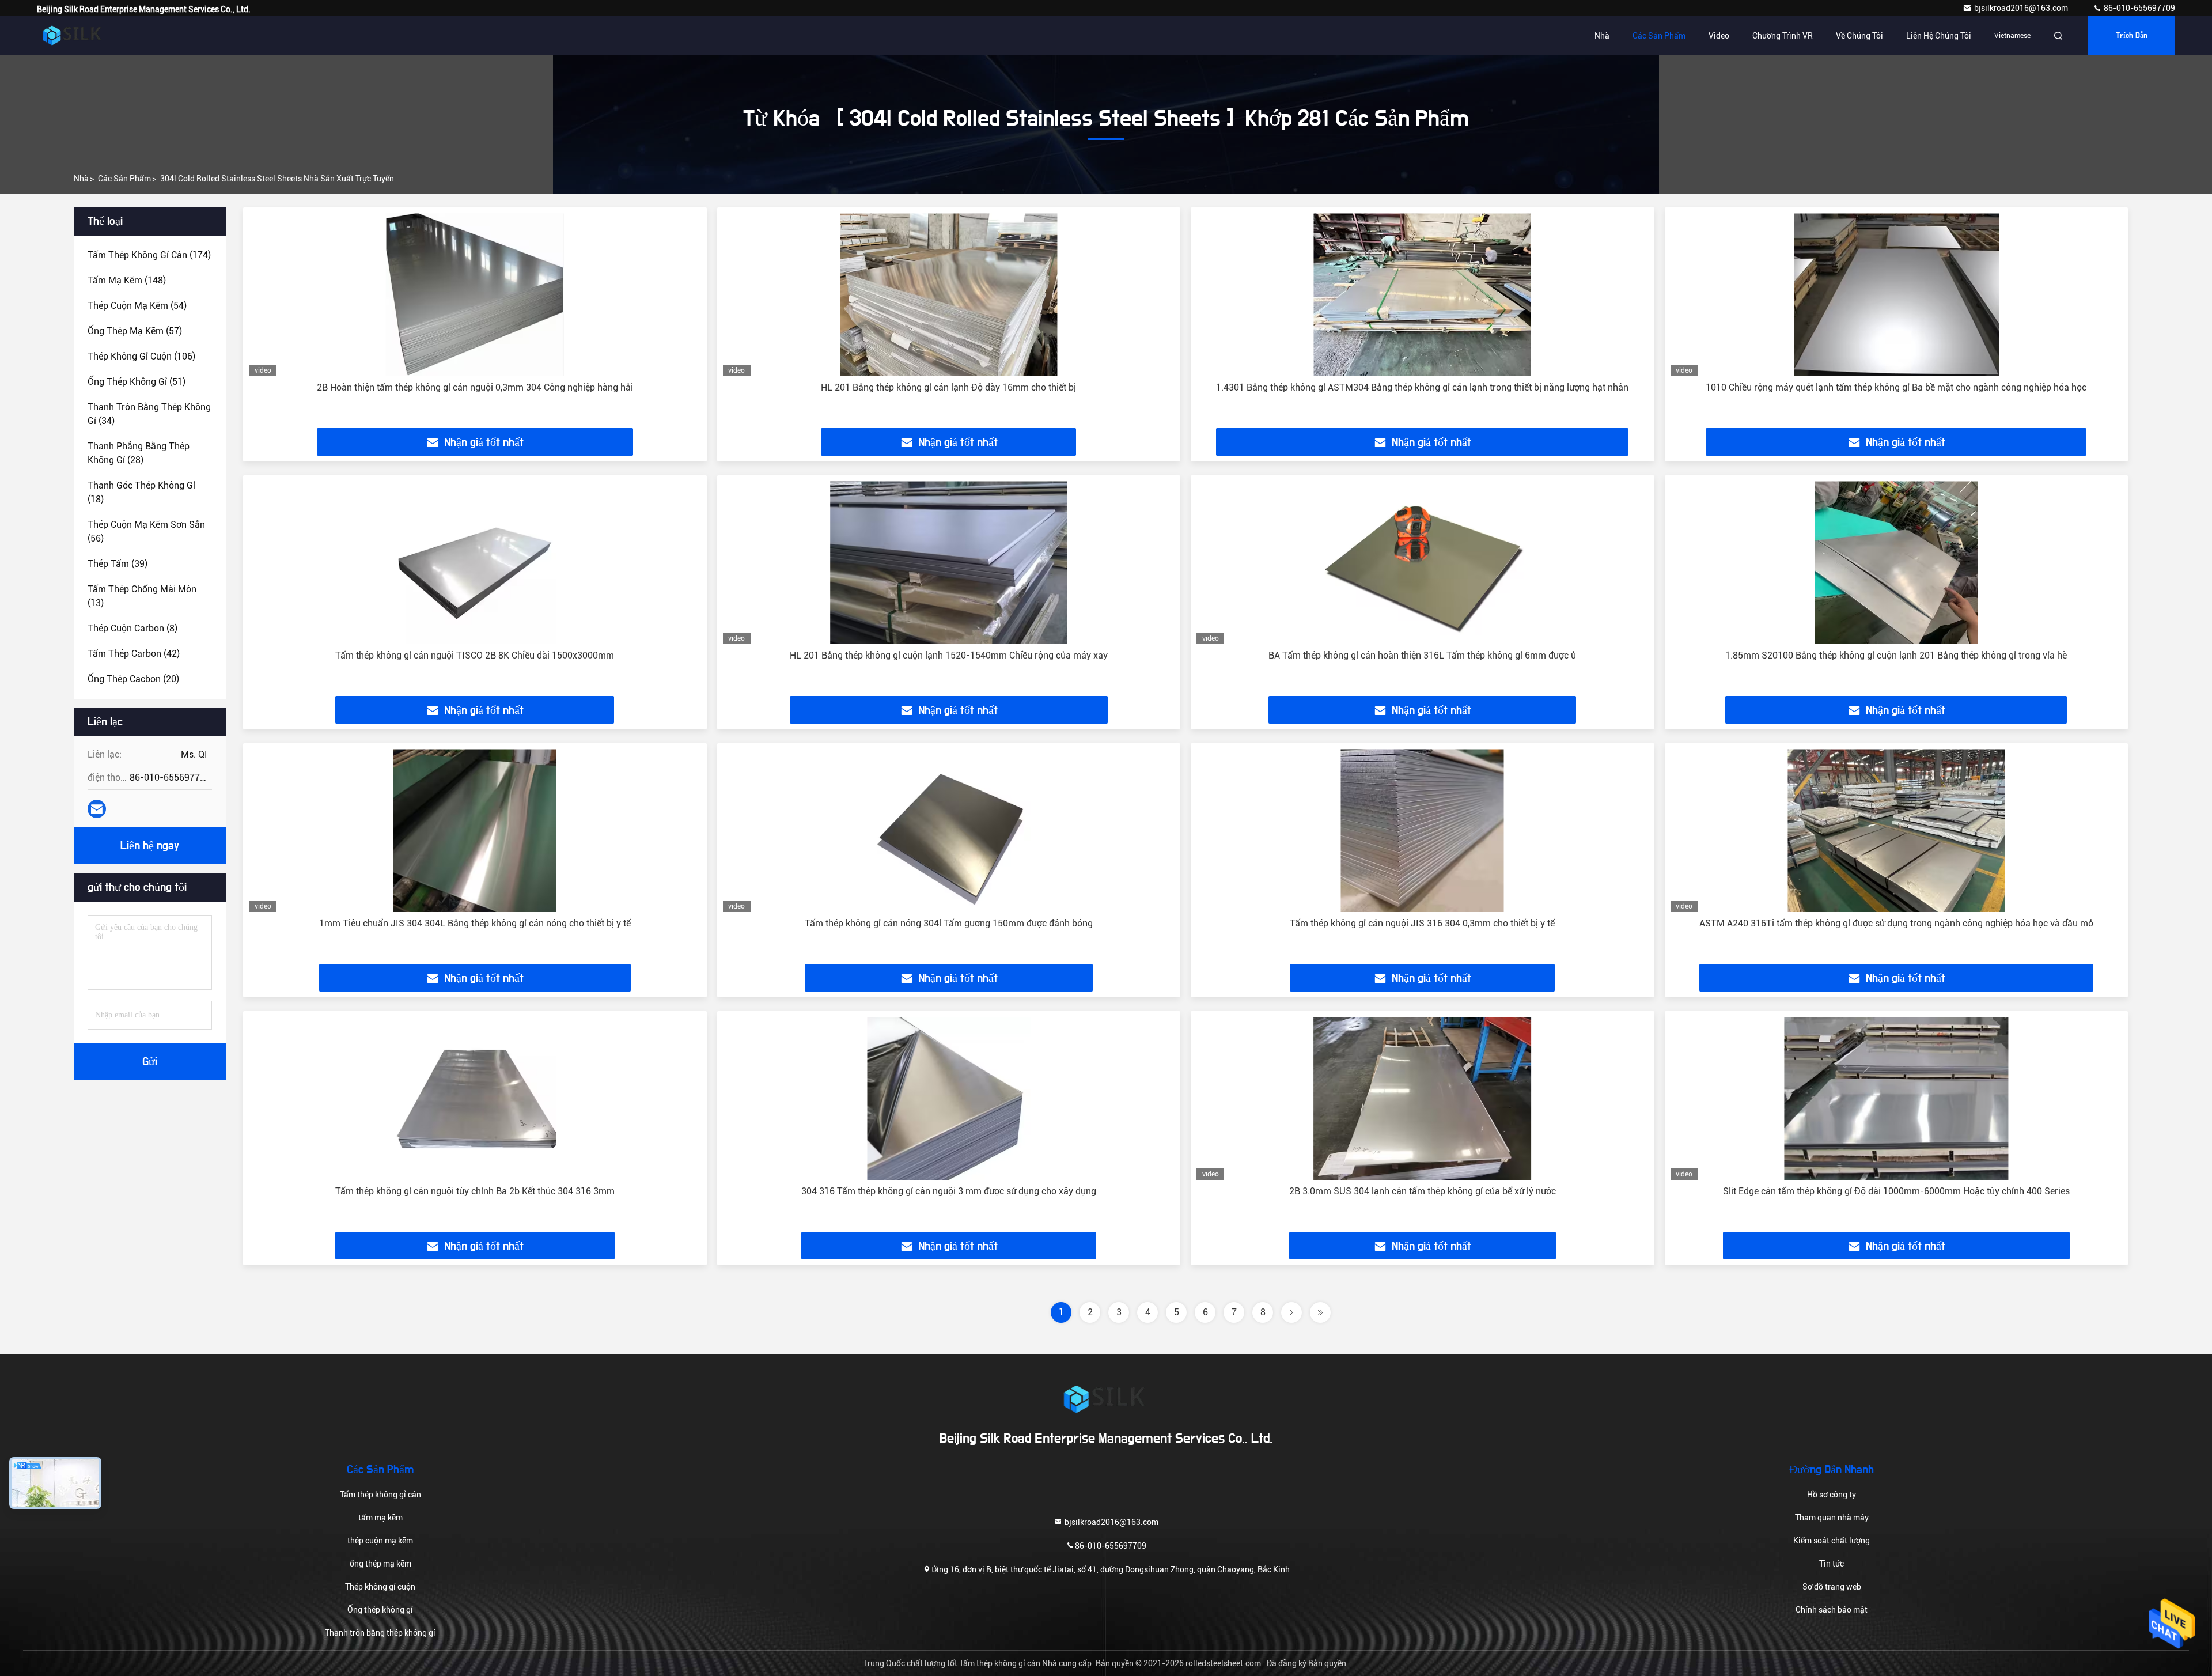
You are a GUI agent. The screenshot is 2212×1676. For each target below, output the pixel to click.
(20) (133, 679)
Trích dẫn (2132, 36)
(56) (146, 531)
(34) (149, 414)
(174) (149, 255)
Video (1719, 36)
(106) (141, 356)
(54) (137, 306)
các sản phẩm (124, 179)
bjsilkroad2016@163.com (2022, 8)
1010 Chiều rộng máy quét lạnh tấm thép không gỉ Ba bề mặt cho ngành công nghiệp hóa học (1896, 387)
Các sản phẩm (1659, 36)
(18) (141, 492)
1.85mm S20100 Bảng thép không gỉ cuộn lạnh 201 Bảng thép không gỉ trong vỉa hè (1896, 655)
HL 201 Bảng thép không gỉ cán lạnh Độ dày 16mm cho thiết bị (948, 387)
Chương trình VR (1783, 36)
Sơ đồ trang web (1832, 1587)
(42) (134, 654)
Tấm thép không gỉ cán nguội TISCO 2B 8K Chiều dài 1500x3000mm (475, 655)
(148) (127, 280)
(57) (135, 331)
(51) (137, 382)
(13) (142, 596)
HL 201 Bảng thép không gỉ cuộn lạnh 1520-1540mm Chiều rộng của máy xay (949, 655)
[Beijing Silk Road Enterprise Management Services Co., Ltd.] (73, 36)
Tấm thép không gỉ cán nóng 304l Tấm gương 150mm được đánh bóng (949, 923)
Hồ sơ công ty (1832, 1495)
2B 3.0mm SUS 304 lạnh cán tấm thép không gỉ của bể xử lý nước (1423, 1191)
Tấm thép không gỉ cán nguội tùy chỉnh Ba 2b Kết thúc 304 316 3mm (475, 1191)
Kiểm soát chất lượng (1832, 1541)
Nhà (1602, 36)
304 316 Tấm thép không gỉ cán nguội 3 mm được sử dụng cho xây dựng (949, 1191)
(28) (139, 453)
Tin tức (1832, 1564)
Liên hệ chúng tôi (1939, 36)
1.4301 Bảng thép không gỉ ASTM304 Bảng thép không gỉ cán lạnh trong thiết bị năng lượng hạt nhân (1422, 387)
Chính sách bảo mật (1832, 1610)
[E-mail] (97, 809)
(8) (132, 628)
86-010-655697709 (2139, 8)
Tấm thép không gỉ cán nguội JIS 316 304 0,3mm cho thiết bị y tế (1422, 923)
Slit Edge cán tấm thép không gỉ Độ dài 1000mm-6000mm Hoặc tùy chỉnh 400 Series (1896, 1191)
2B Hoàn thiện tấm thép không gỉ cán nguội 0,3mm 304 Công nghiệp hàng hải (475, 387)
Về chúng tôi (1859, 36)
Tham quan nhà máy (1832, 1518)
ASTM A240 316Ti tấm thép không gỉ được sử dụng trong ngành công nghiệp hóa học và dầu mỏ (1896, 923)
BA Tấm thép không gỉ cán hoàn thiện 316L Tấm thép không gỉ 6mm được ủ (1422, 655)
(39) (118, 564)
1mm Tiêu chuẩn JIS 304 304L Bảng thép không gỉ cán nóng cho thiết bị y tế (475, 923)
